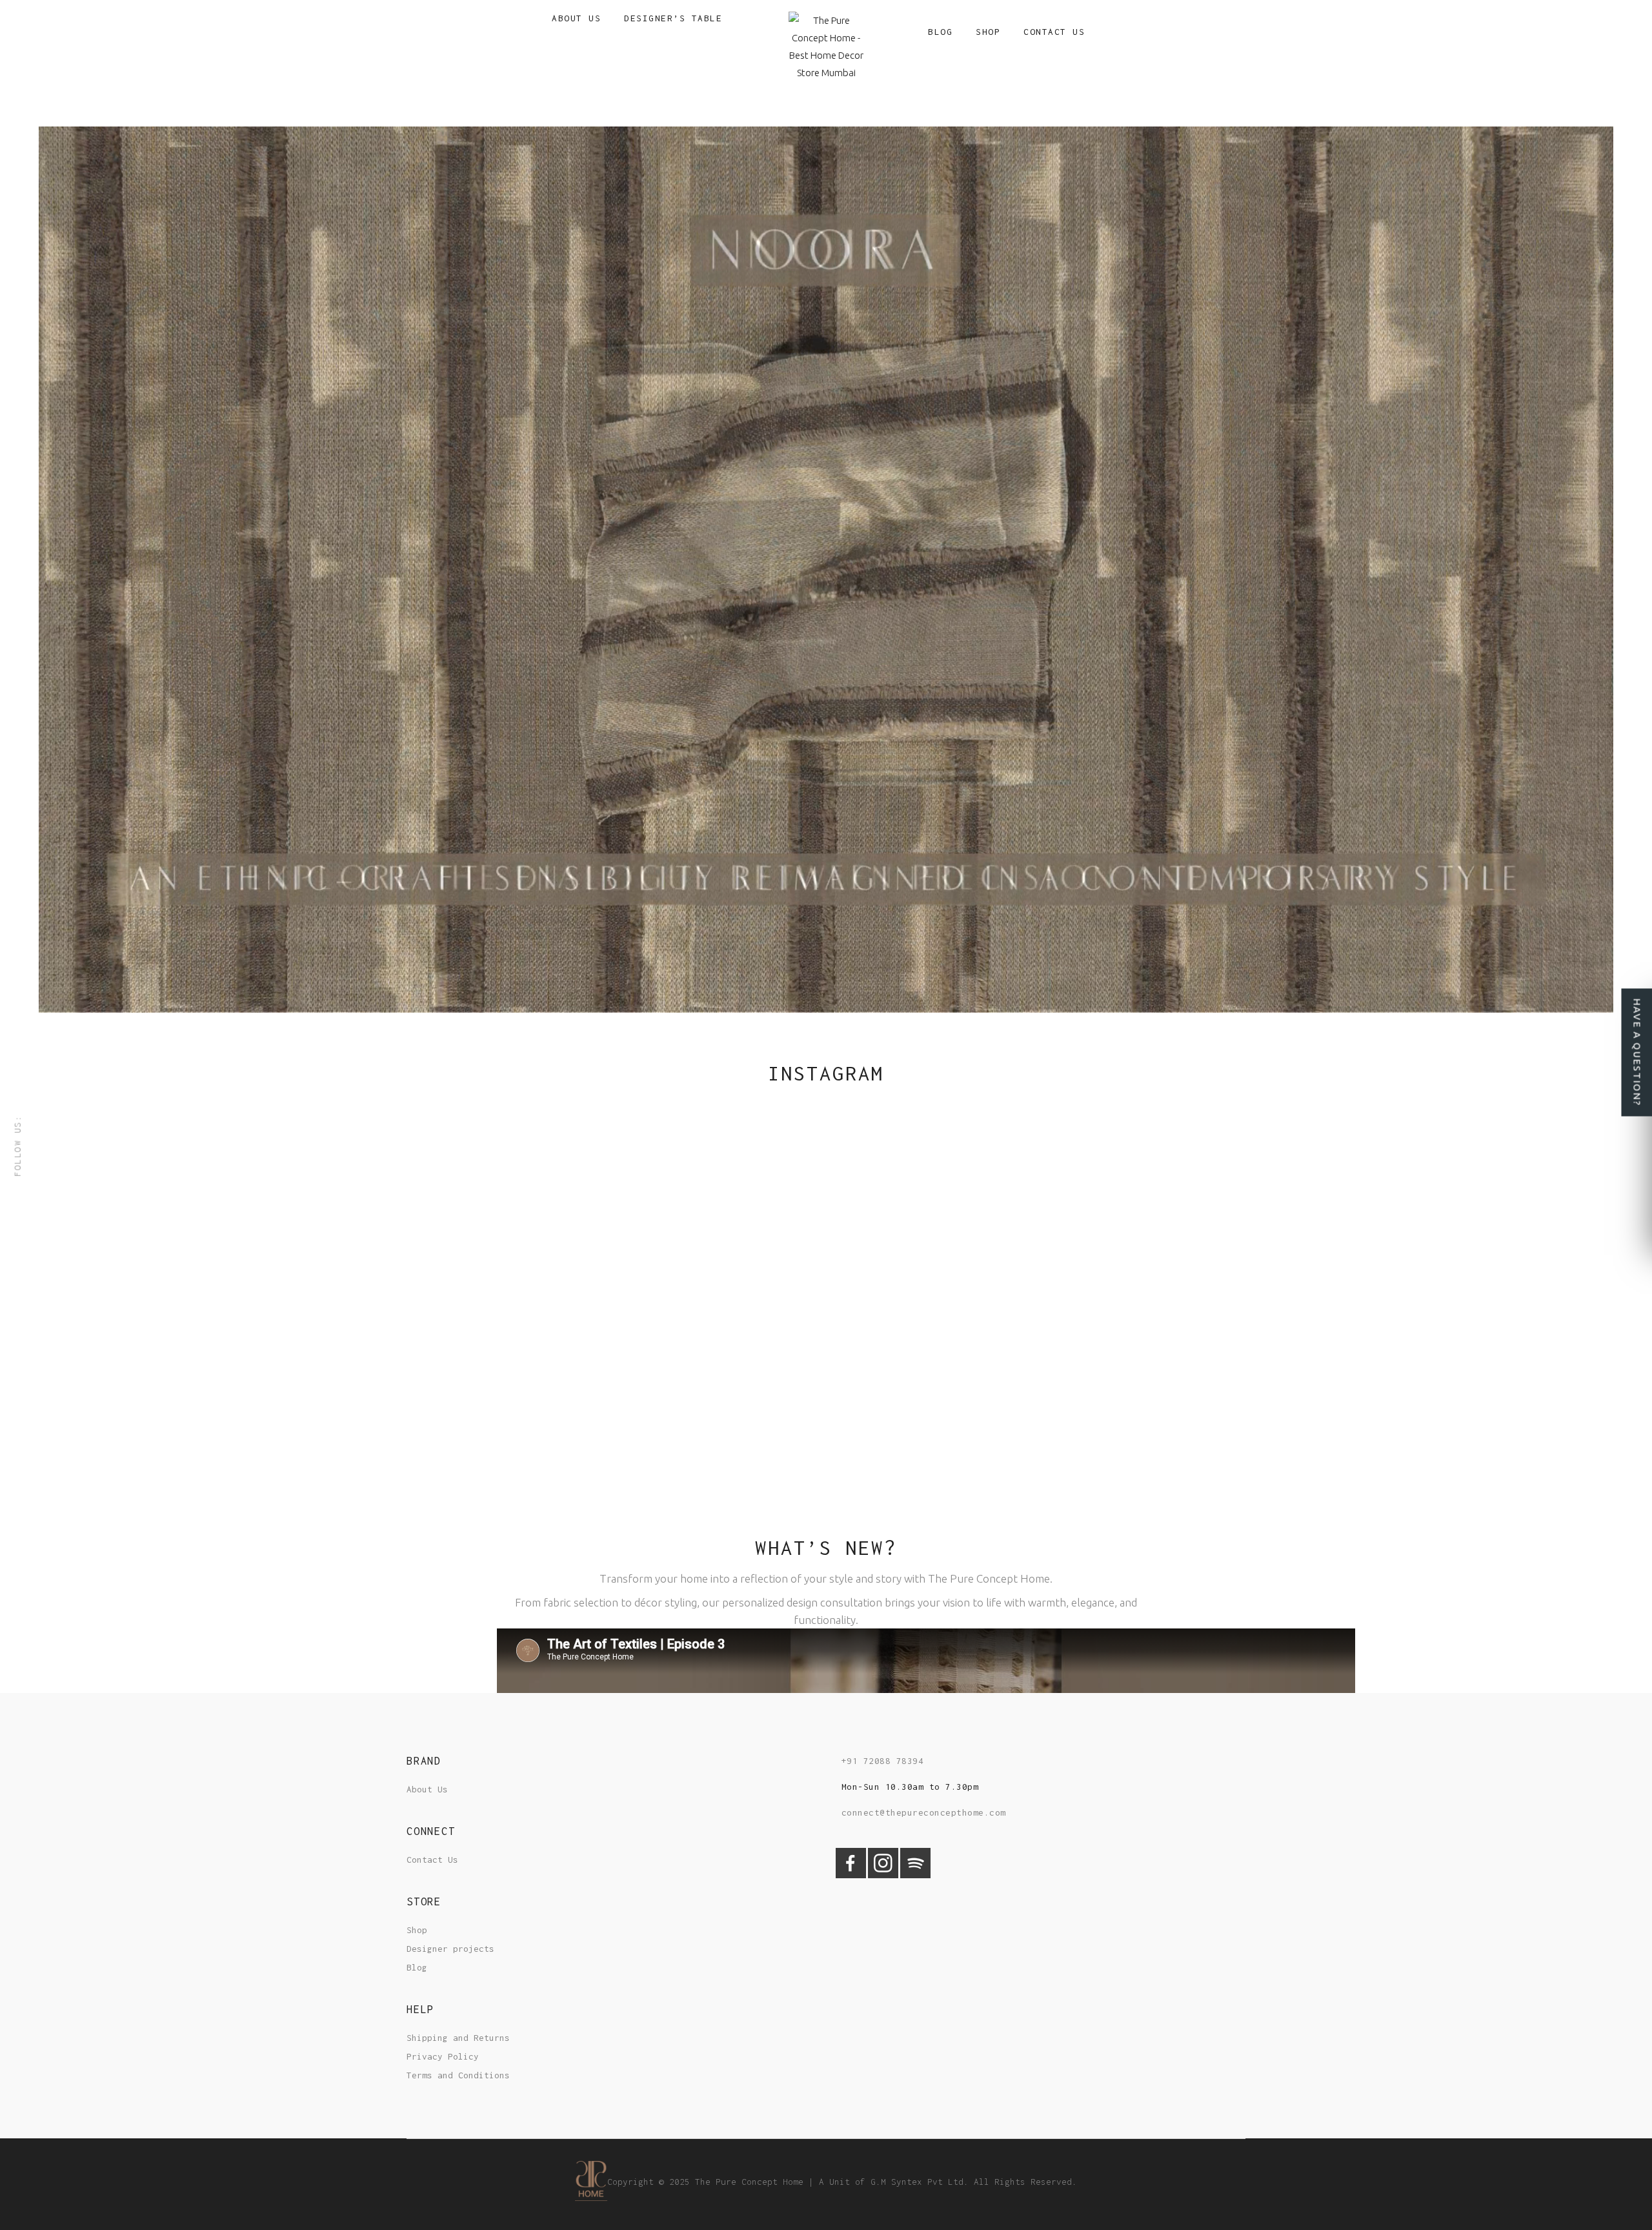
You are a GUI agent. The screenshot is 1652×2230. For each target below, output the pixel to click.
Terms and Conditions (458, 2075)
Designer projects (450, 1949)
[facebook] (851, 1875)
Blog (417, 1967)
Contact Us (432, 1860)
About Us (427, 1789)
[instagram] (883, 1875)
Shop (417, 1930)
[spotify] (915, 1875)
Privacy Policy (443, 2056)
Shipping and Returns (458, 2038)
